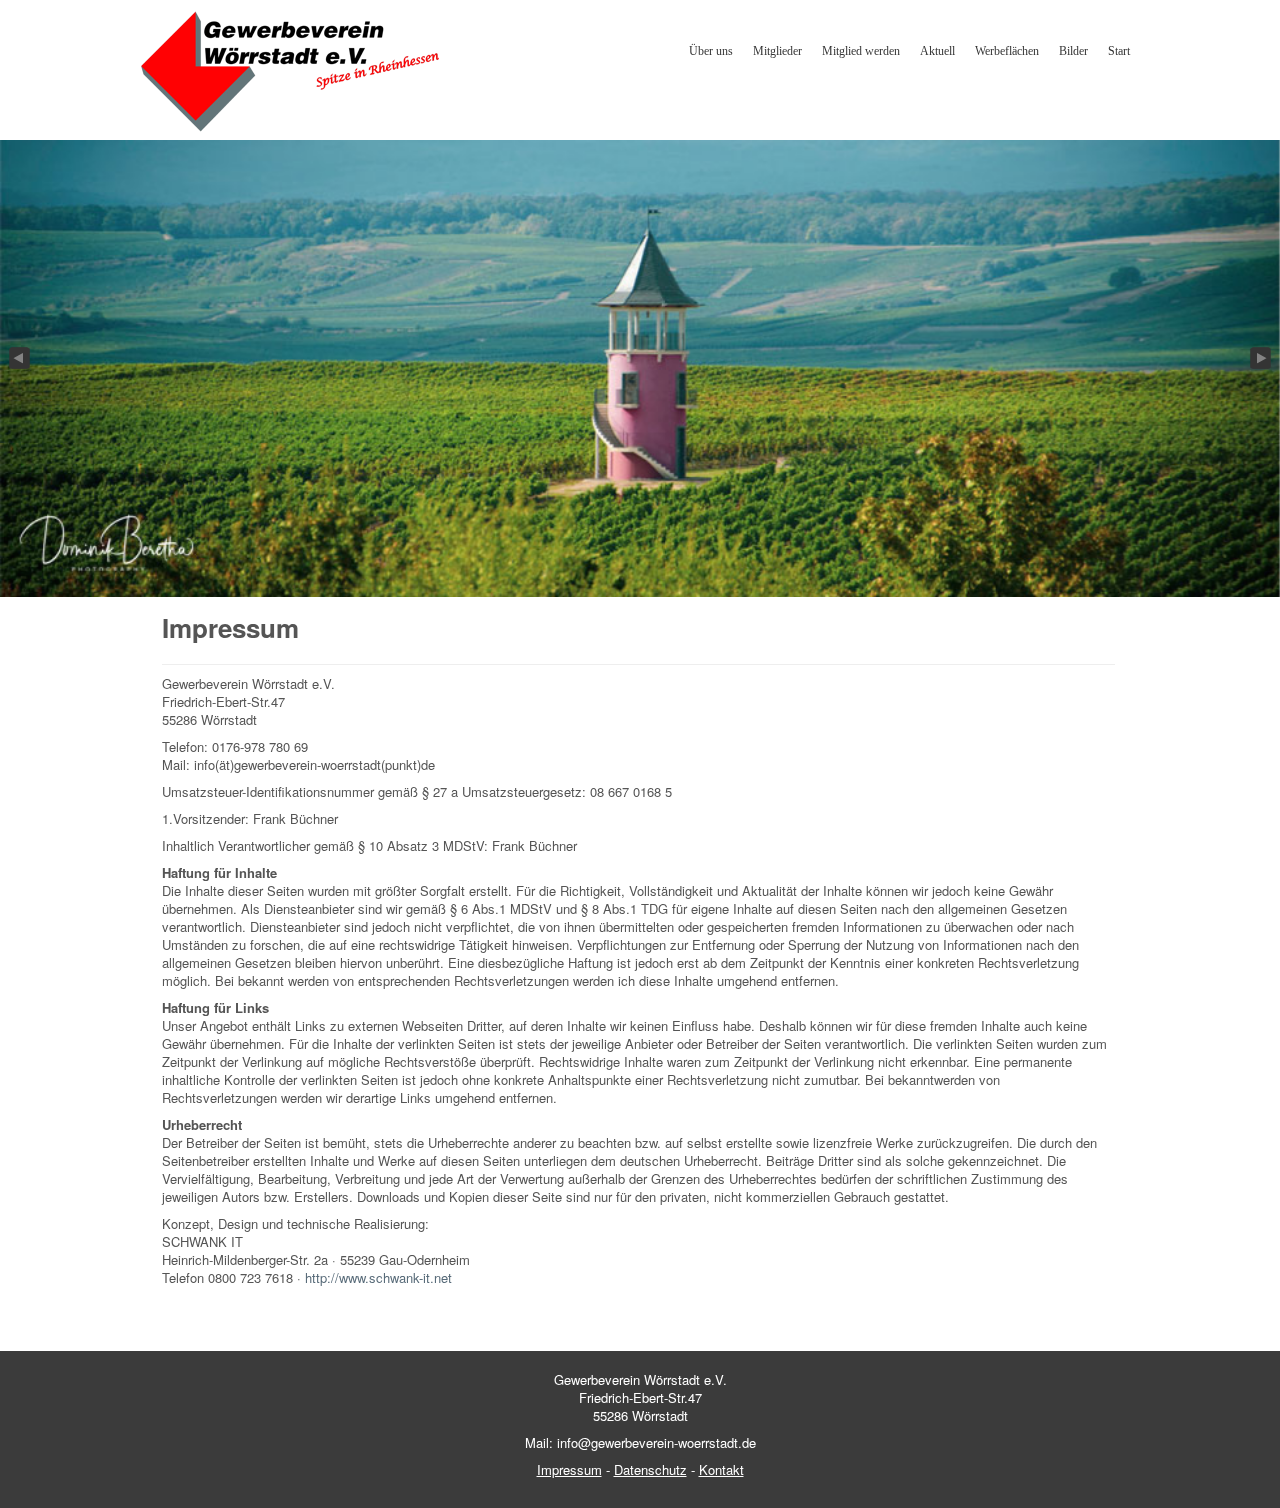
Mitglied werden (861, 51)
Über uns (711, 51)
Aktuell (937, 51)
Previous (18, 359)
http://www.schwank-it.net (378, 1277)
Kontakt (721, 1469)
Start (1119, 51)
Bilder (1073, 51)
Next (1262, 359)
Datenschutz (650, 1469)
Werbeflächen (1007, 51)
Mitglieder (777, 51)
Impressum (569, 1469)
